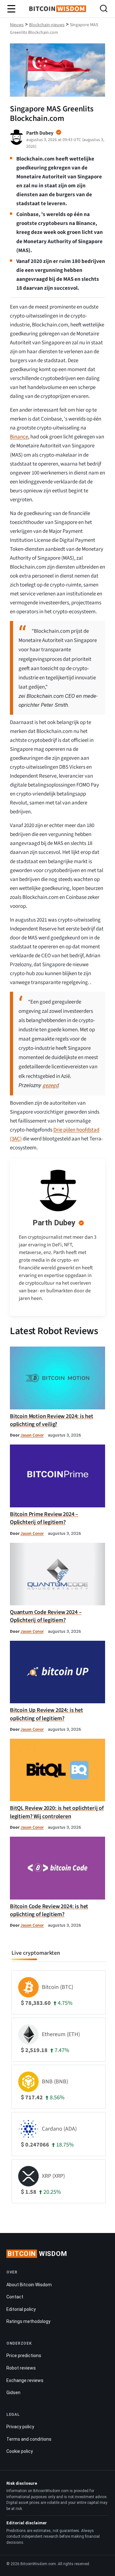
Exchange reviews (25, 2380)
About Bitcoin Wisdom (29, 2285)
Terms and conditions (29, 2439)
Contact (15, 2297)
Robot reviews (21, 2368)
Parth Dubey (54, 1223)
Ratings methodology (28, 2321)
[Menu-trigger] (11, 9)
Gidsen (13, 2393)
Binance (19, 437)
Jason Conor (32, 1435)
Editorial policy (21, 2309)
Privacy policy (20, 2427)
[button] (104, 9)
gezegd (50, 1086)
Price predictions (24, 2356)
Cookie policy (20, 2451)
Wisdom (37, 2254)
